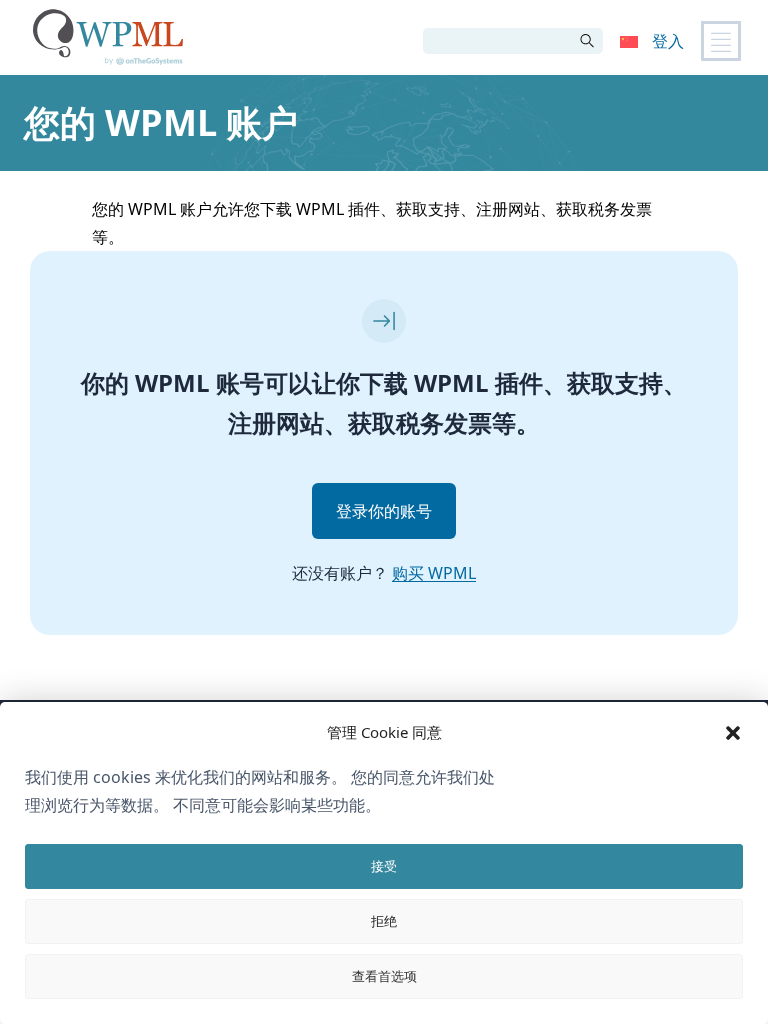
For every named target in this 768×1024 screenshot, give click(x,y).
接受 (384, 866)
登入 (668, 41)
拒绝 (384, 921)
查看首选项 (384, 976)
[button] (733, 733)
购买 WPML (434, 573)
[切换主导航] (721, 41)
